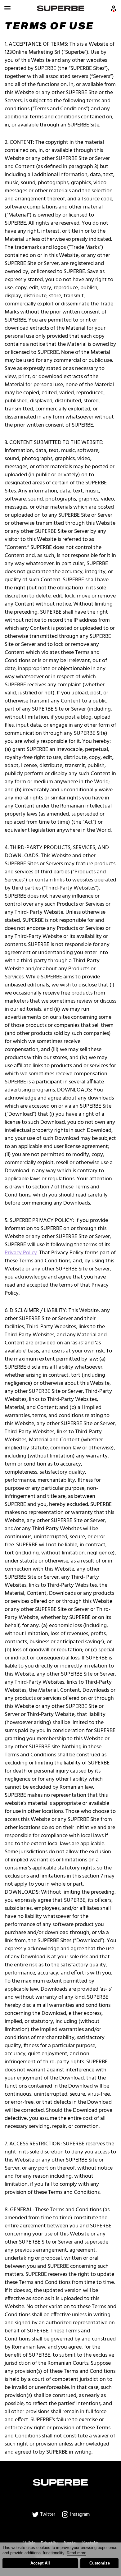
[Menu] (7, 8)
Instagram (79, 2514)
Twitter (47, 2514)
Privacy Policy (21, 1253)
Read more (76, 2553)
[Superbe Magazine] (61, 8)
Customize (100, 2563)
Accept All (40, 2563)
